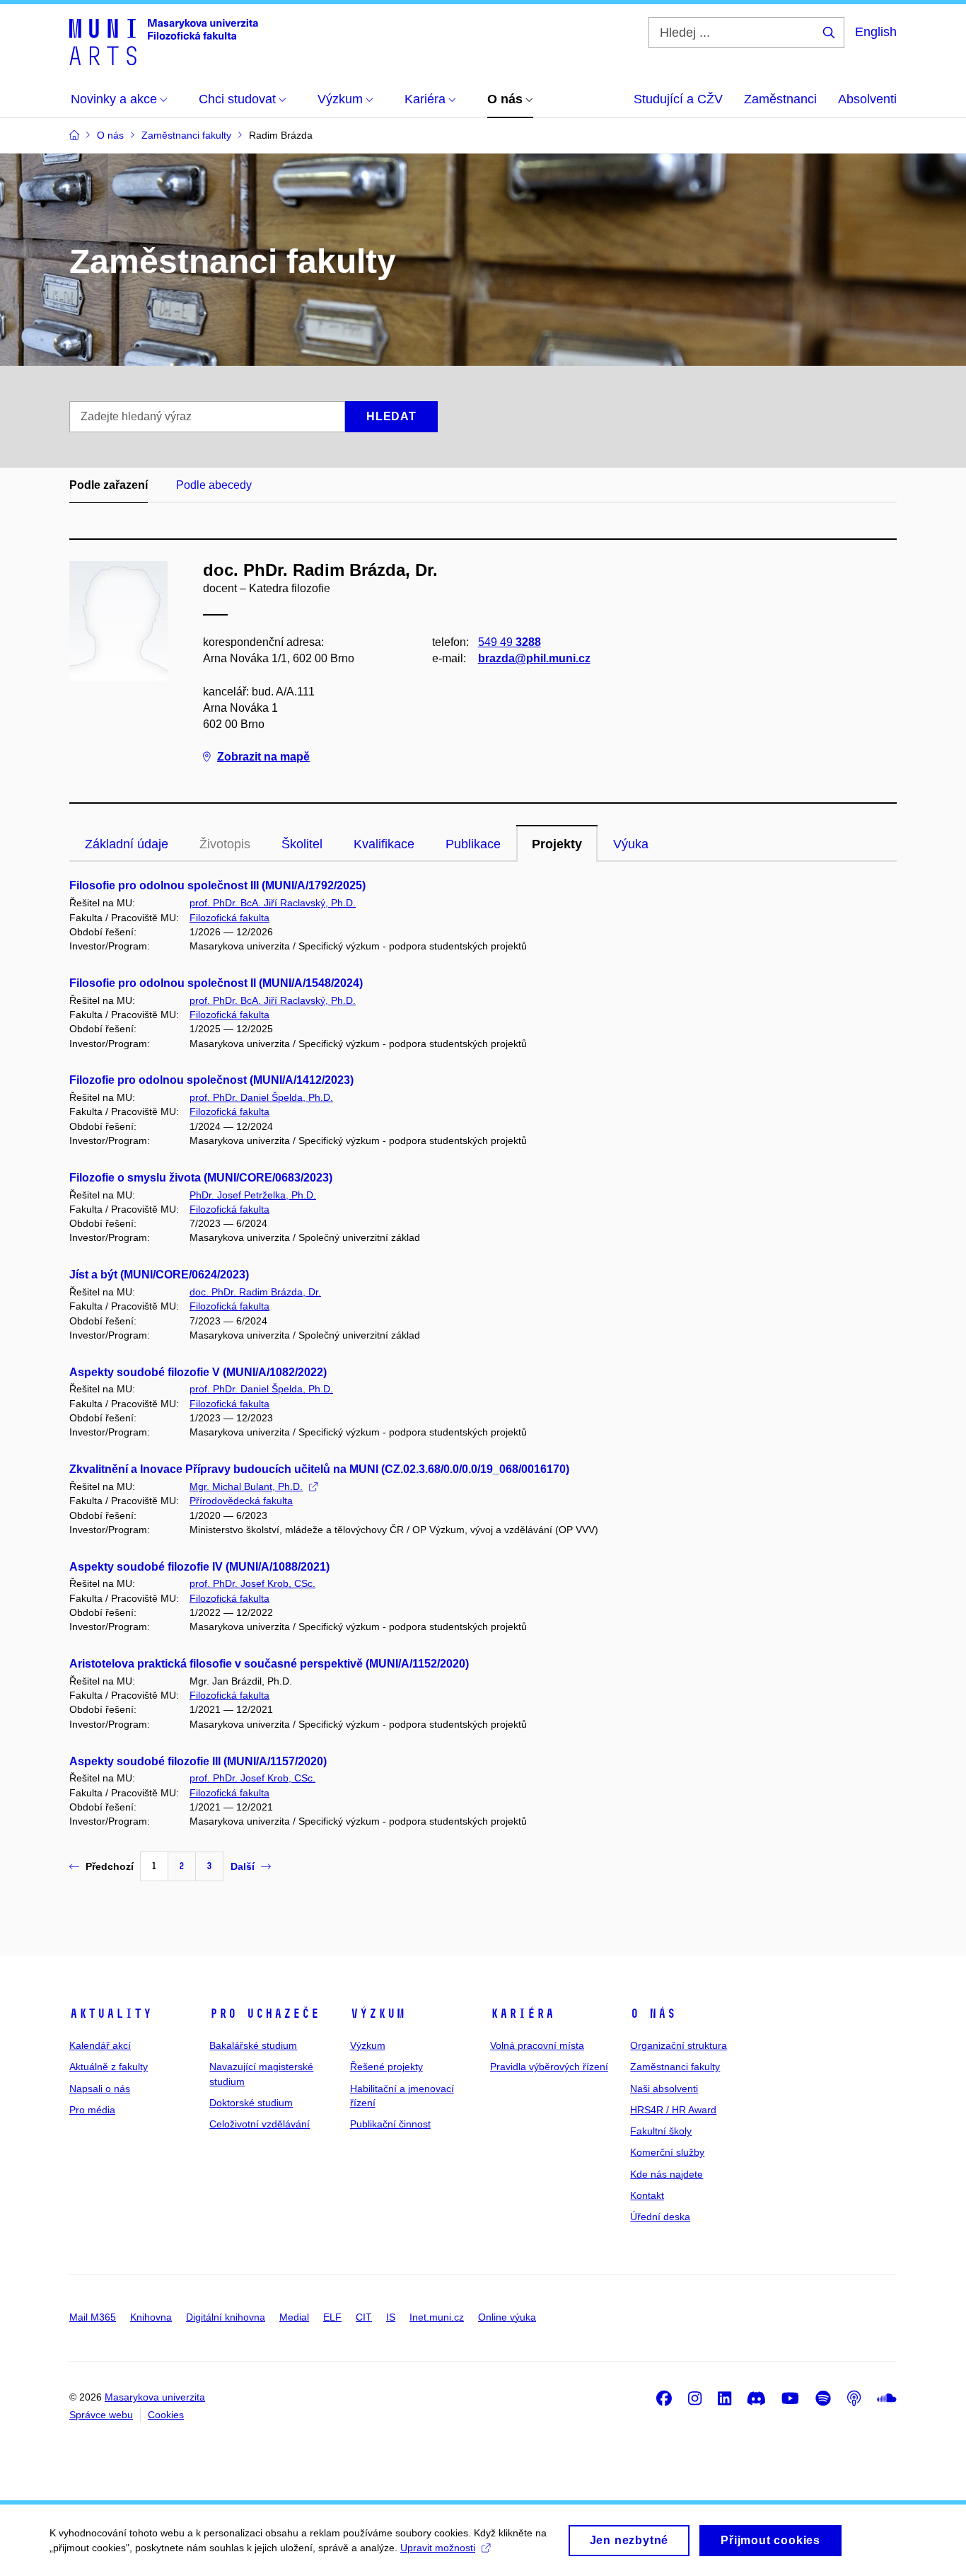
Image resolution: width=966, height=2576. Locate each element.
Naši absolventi (664, 2089)
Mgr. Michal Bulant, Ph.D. (246, 1486)
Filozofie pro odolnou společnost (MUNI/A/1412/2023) (211, 1080)
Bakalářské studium (253, 2045)
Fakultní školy (661, 2131)
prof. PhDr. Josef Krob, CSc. (252, 1583)
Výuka (631, 844)
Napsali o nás (100, 2089)
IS (391, 2317)
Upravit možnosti (438, 2548)
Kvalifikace (384, 844)
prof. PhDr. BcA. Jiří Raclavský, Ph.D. (273, 903)
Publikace (473, 844)
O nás (653, 2014)
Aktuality (111, 2014)
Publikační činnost (390, 2124)
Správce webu (101, 2415)
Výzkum (378, 2014)
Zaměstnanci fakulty (675, 2067)
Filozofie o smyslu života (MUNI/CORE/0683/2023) (201, 1178)
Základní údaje (127, 844)
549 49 (510, 642)
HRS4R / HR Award (673, 2110)
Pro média (92, 2110)
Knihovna (151, 2317)
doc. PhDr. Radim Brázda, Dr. (255, 1292)
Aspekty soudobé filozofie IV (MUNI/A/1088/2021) (199, 1567)
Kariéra (522, 2014)
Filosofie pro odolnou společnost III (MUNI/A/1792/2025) (217, 885)
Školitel (302, 844)
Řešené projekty (386, 2067)
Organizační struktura (679, 2045)
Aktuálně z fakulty (109, 2067)
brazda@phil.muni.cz (534, 658)
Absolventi (867, 99)
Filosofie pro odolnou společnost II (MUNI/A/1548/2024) (216, 983)
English (876, 32)
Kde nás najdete (667, 2174)
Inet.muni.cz (437, 2317)
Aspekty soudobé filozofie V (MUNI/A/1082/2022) (198, 1372)
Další (243, 1866)
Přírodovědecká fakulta (241, 1501)
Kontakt (647, 2195)
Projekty (557, 844)
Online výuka (507, 2317)
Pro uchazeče (264, 2014)
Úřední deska (660, 2217)
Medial (294, 2317)
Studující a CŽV (678, 99)
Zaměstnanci (780, 99)
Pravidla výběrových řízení (549, 2067)
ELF (332, 2317)
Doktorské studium (251, 2103)
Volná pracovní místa (537, 2045)
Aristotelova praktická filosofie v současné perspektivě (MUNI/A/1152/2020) (269, 1664)
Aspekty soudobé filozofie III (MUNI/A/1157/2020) (198, 1761)
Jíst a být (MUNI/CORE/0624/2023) (159, 1275)
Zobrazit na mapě (263, 757)
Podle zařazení (109, 485)
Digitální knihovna (226, 2317)
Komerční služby (667, 2152)
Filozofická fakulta (229, 918)
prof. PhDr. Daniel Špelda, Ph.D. (261, 1097)
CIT (364, 2317)
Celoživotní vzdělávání (260, 2124)
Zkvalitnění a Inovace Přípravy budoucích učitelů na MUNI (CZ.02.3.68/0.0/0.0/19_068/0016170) (319, 1469)
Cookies (166, 2415)
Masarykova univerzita (155, 2397)
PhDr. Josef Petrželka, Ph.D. (253, 1195)
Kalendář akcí (100, 2045)
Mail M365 (93, 2317)
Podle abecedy (214, 485)
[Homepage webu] (164, 41)
